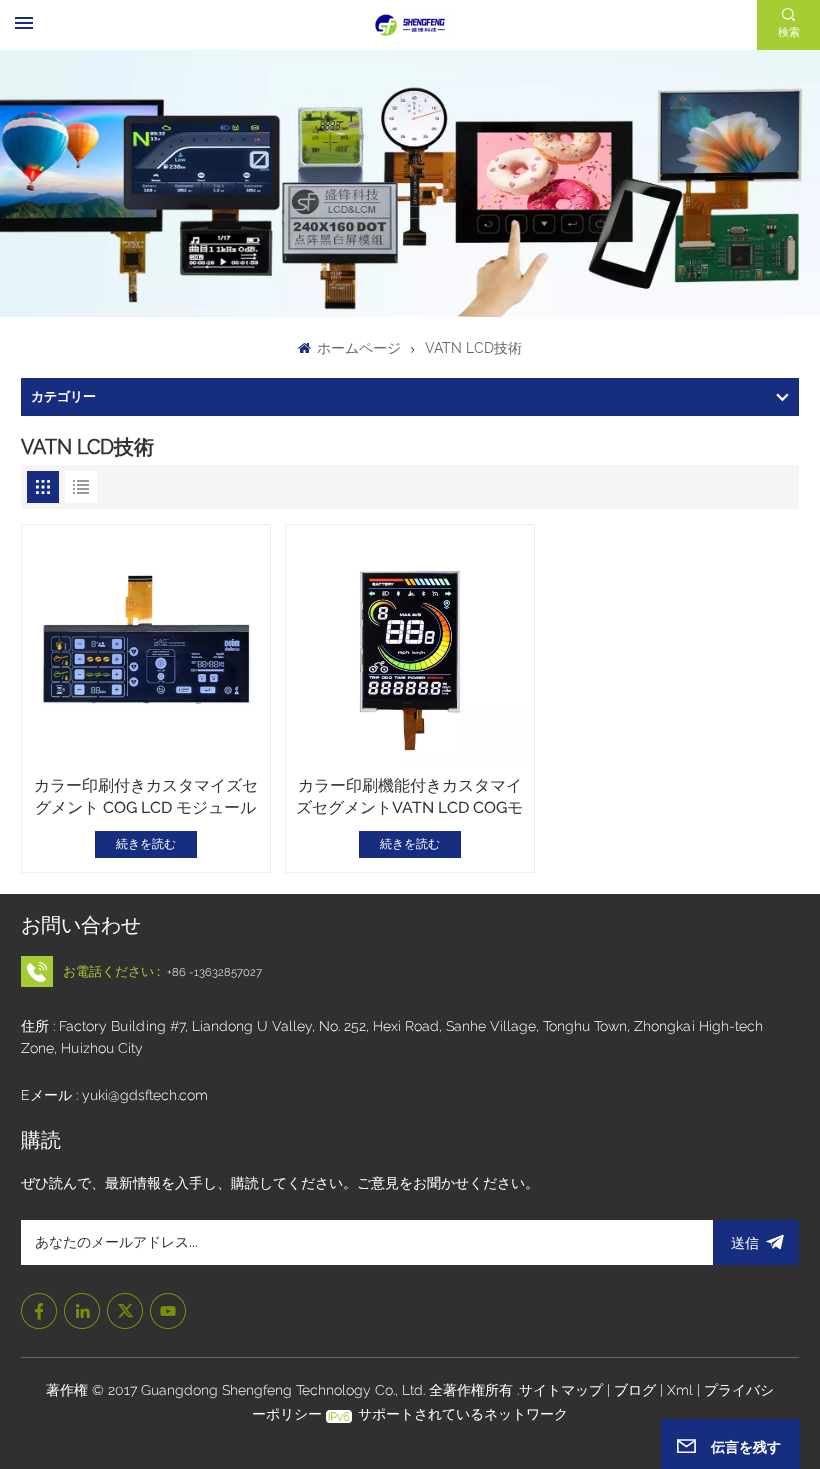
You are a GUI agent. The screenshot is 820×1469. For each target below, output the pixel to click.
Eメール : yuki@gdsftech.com (114, 1095)
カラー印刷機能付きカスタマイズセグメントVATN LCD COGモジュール (409, 797)
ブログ (637, 1390)
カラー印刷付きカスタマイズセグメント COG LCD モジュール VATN (146, 797)
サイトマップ (563, 1390)
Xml (680, 1390)
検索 (789, 32)
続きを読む (146, 844)
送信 (745, 1243)
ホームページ (357, 348)
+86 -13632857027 (214, 972)
